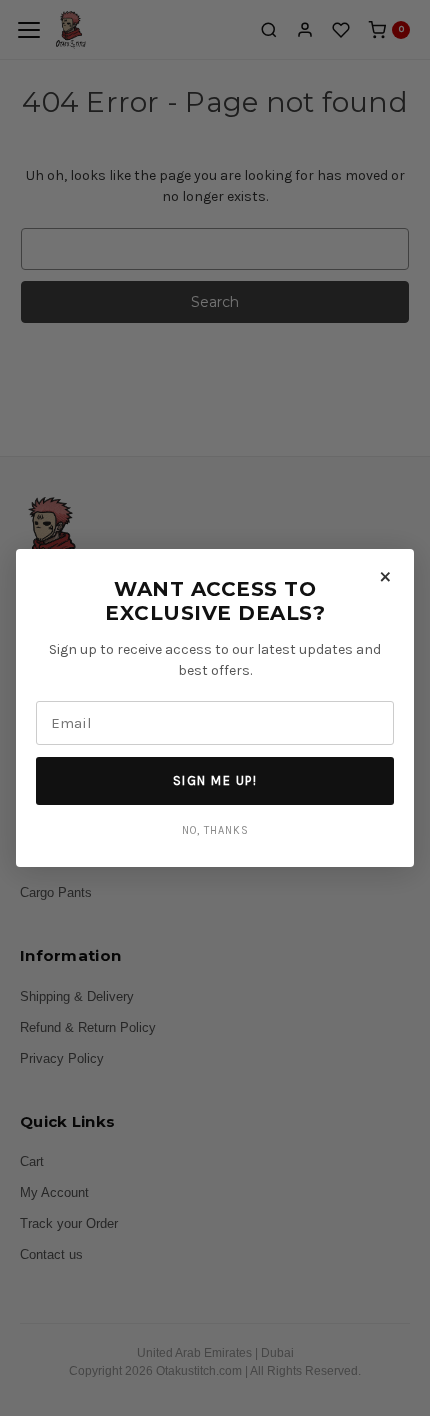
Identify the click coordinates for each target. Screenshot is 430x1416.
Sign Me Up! (215, 780)
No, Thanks (215, 830)
